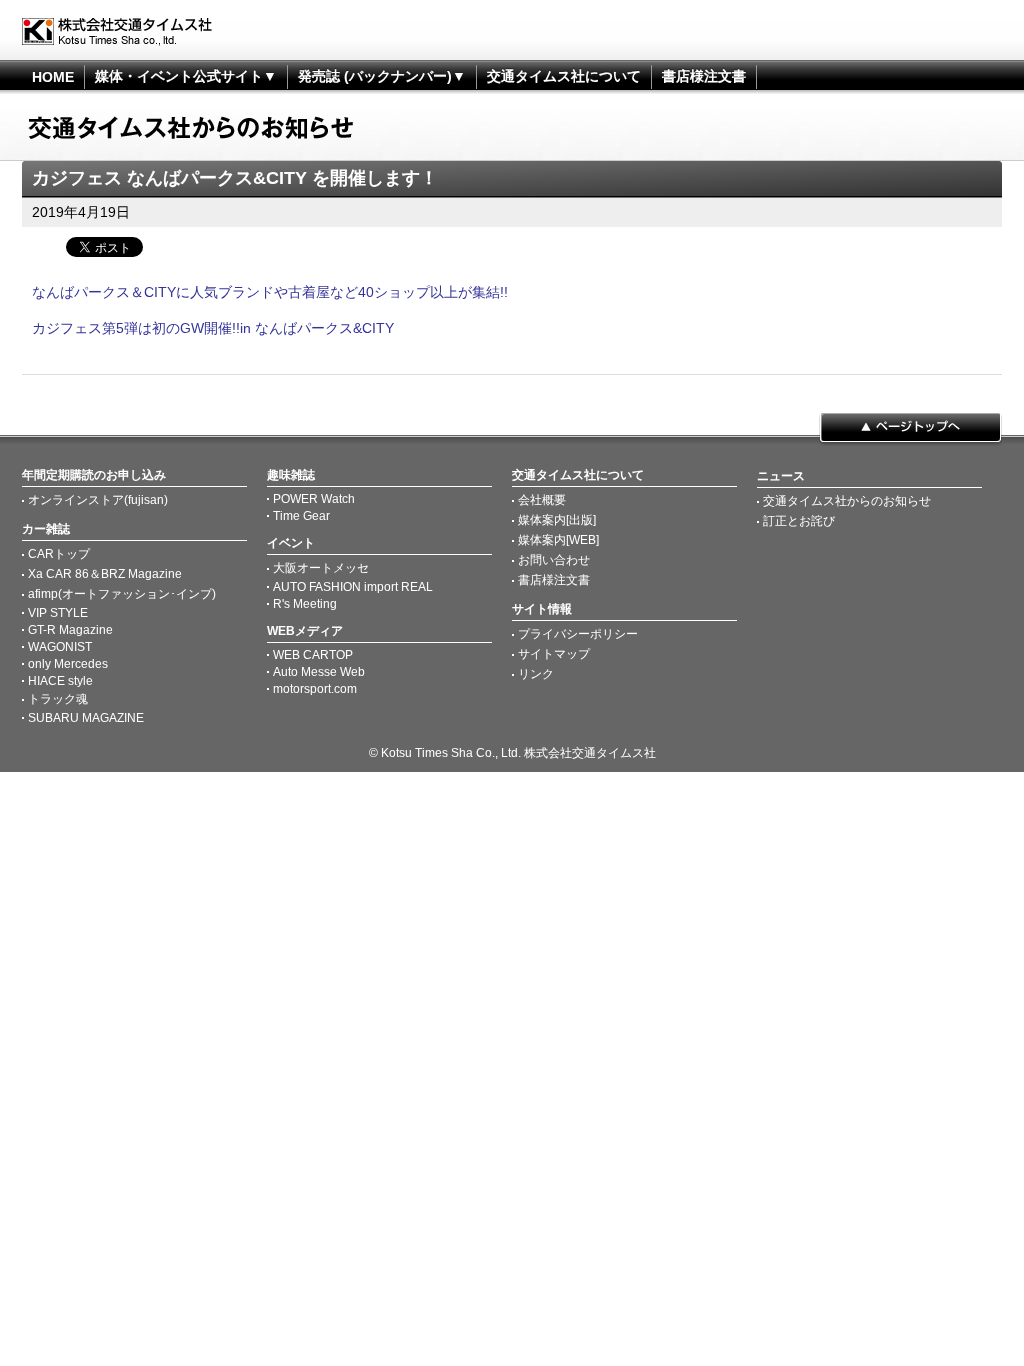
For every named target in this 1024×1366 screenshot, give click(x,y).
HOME (53, 77)
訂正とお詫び (799, 521)
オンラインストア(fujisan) (98, 500)
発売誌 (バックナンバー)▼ (382, 76)
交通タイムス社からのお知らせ (847, 501)
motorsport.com (315, 689)
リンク (536, 674)
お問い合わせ (554, 560)
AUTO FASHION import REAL (353, 587)
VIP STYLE (58, 613)
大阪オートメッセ (321, 568)
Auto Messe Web (319, 672)
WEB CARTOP (313, 655)
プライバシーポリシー (578, 634)
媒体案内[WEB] (558, 540)
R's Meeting (305, 604)
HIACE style (60, 681)
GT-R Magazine (70, 630)
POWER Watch (314, 499)
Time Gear (301, 516)
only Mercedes (68, 664)
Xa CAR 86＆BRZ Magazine (105, 574)
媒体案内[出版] (557, 520)
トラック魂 (58, 699)
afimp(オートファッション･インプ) (122, 594)
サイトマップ (554, 654)
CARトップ (59, 554)
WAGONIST (60, 647)
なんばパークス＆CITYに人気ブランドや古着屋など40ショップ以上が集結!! (270, 292)
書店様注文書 (704, 76)
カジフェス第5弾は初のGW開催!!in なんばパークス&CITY (213, 328)
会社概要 (542, 500)
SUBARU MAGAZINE (86, 718)
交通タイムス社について (564, 76)
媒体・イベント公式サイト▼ (186, 76)
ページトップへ (910, 429)
